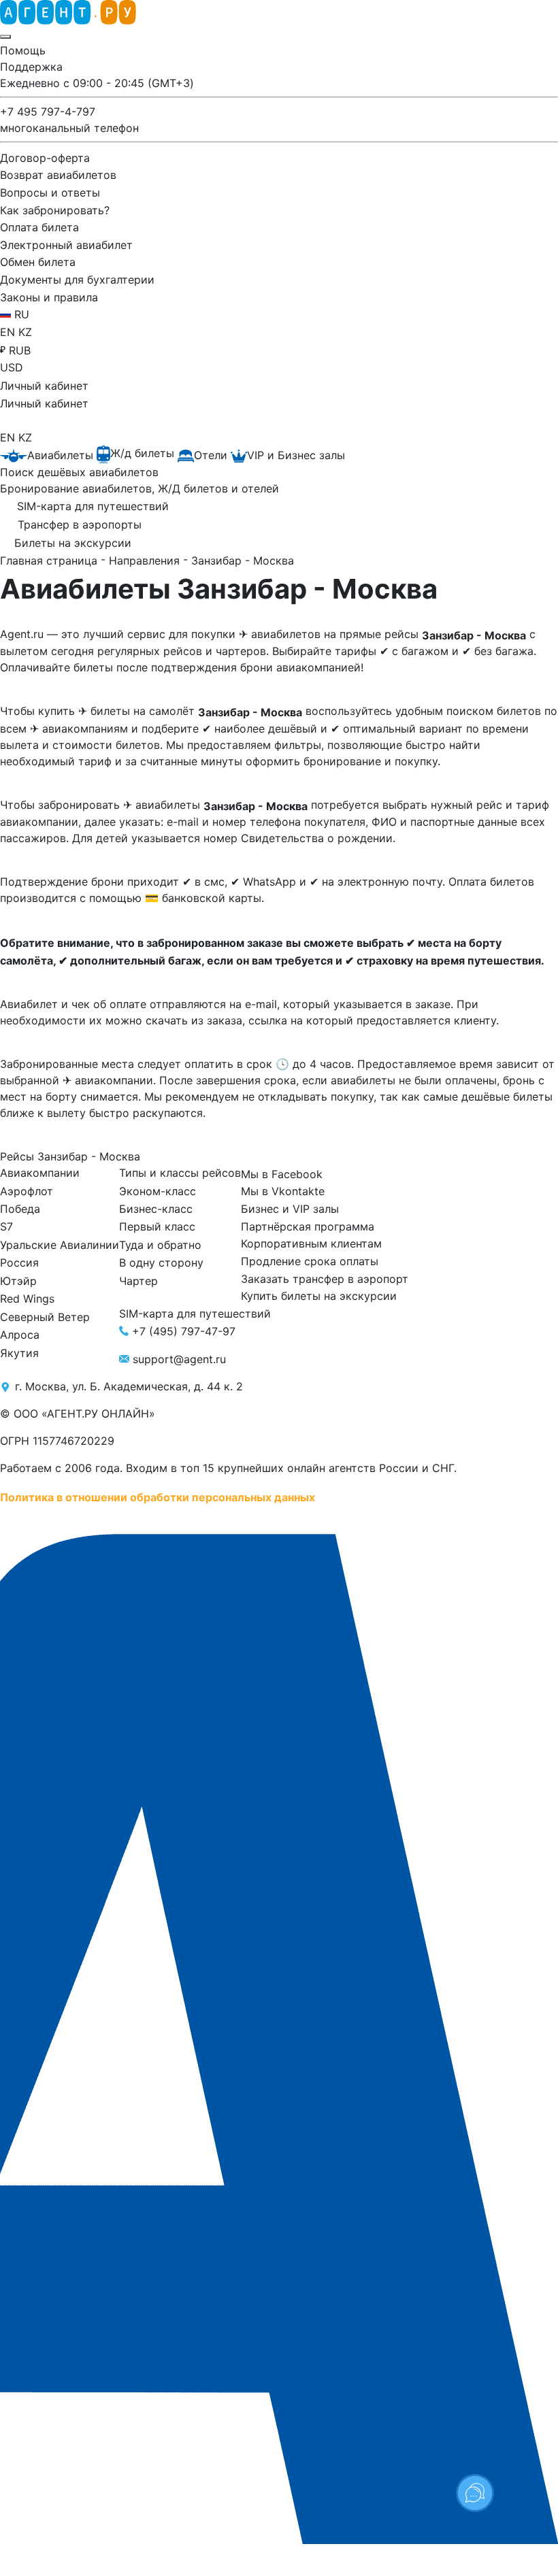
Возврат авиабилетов (58, 175)
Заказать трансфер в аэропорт (325, 1278)
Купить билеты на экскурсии (319, 1296)
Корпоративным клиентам (311, 1243)
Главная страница (50, 561)
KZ (25, 332)
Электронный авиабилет (66, 244)
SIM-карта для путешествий (195, 1314)
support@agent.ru (179, 1359)
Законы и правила (49, 297)
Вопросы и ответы (50, 193)
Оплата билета (39, 227)
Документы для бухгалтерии (77, 280)
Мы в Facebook (282, 1173)
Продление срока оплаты (310, 1261)
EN (9, 332)
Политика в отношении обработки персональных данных (158, 1496)
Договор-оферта (45, 157)
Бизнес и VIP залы (290, 1209)
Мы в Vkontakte (283, 1191)
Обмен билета (38, 262)
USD (12, 367)
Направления (146, 561)
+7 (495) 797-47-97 (184, 1331)
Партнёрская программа (308, 1226)
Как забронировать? (55, 210)
